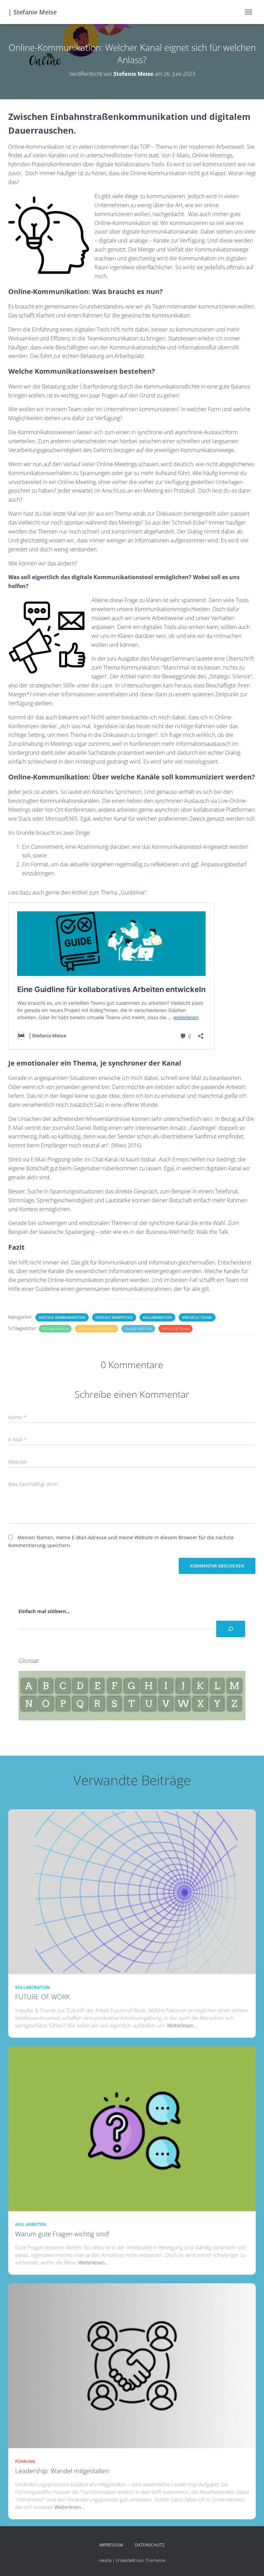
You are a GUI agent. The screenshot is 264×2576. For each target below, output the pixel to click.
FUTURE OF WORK (42, 1997)
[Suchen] (231, 1629)
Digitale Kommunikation (62, 1317)
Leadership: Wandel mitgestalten (62, 2471)
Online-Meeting (138, 1329)
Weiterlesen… (182, 2025)
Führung (25, 2461)
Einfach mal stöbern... (44, 1611)
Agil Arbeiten (30, 2224)
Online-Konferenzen (96, 1329)
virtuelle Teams (175, 1329)
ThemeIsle (155, 2560)
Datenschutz (150, 2545)
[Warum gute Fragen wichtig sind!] (132, 2128)
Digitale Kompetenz (114, 1317)
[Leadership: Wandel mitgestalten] (132, 2365)
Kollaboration (157, 1317)
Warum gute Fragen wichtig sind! (62, 2234)
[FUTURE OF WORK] (132, 1891)
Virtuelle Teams (197, 1317)
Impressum (111, 2545)
